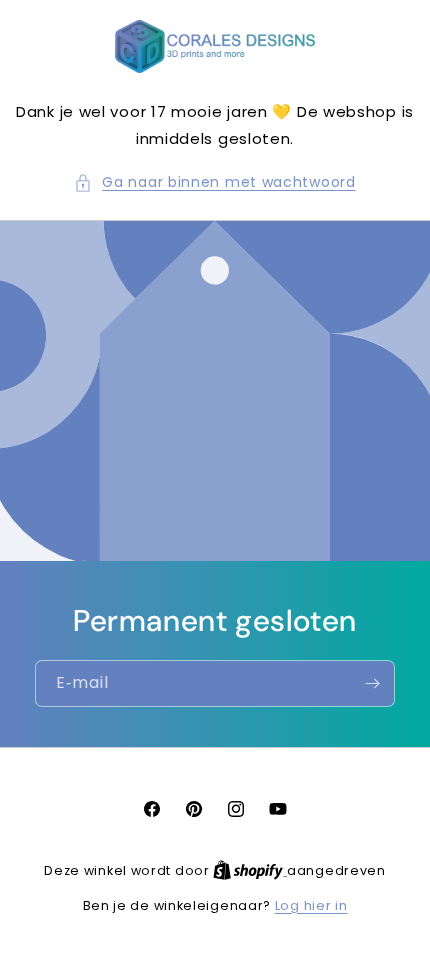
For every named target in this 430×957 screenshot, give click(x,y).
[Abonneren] (372, 683)
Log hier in (311, 905)
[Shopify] (250, 870)
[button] (214, 182)
